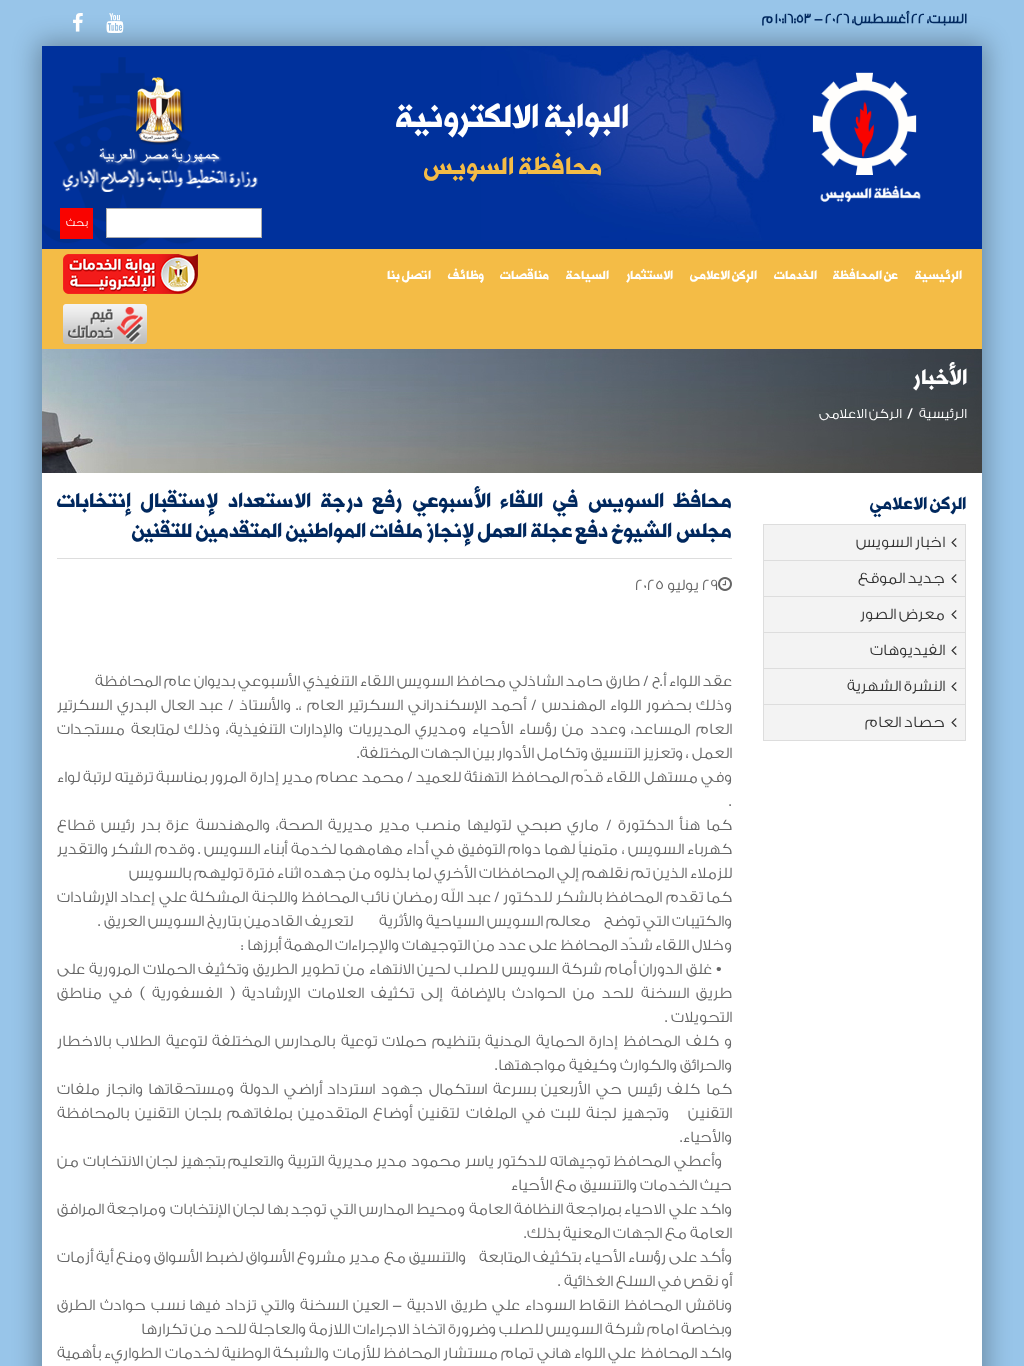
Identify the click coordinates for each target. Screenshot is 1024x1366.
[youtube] (114, 23)
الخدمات (795, 276)
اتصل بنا (409, 276)
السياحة (587, 276)
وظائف (466, 276)
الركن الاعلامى (723, 276)
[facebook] (77, 23)
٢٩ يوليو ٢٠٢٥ (676, 585)
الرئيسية (938, 276)
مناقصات (524, 276)
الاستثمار (649, 276)
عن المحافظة (865, 276)
